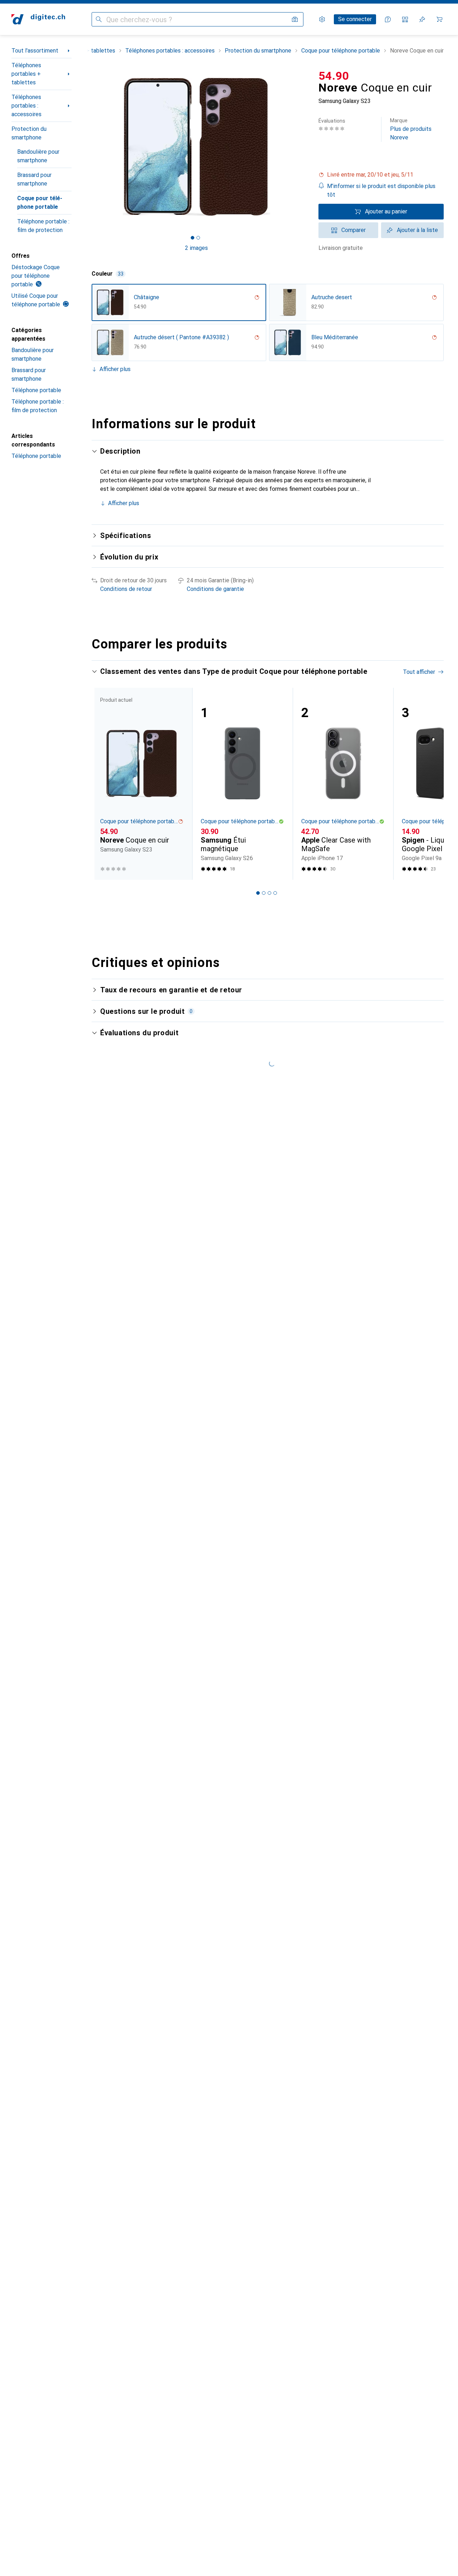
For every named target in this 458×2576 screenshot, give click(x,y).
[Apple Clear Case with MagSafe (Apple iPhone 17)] (343, 784)
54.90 (334, 76)
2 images (196, 248)
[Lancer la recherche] (99, 19)
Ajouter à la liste (417, 230)
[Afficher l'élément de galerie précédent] (90, 147)
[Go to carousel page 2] (264, 893)
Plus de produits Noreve (411, 129)
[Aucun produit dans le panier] (439, 19)
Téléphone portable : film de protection (43, 226)
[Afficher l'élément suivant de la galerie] (303, 147)
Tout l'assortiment (35, 51)
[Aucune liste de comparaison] (405, 19)
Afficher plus (115, 369)
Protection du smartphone (29, 133)
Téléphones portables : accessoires (26, 106)
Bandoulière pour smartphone (38, 156)
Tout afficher (419, 672)
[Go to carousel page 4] (275, 893)
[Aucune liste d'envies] (422, 19)
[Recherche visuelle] (295, 19)
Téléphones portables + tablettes (26, 74)
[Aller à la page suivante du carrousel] (431, 784)
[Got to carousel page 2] (198, 238)
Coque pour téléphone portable (40, 203)
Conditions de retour (126, 589)
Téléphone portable (36, 390)
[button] (381, 175)
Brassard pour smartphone (34, 179)
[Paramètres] (322, 19)
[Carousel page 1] (193, 238)
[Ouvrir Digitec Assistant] (388, 19)
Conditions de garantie (215, 589)
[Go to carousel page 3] (269, 893)
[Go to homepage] (38, 19)
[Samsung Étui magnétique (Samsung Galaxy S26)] (242, 784)
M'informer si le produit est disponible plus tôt (381, 190)
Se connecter (355, 19)
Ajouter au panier (386, 211)
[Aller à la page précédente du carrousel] (104, 784)
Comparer (354, 230)
